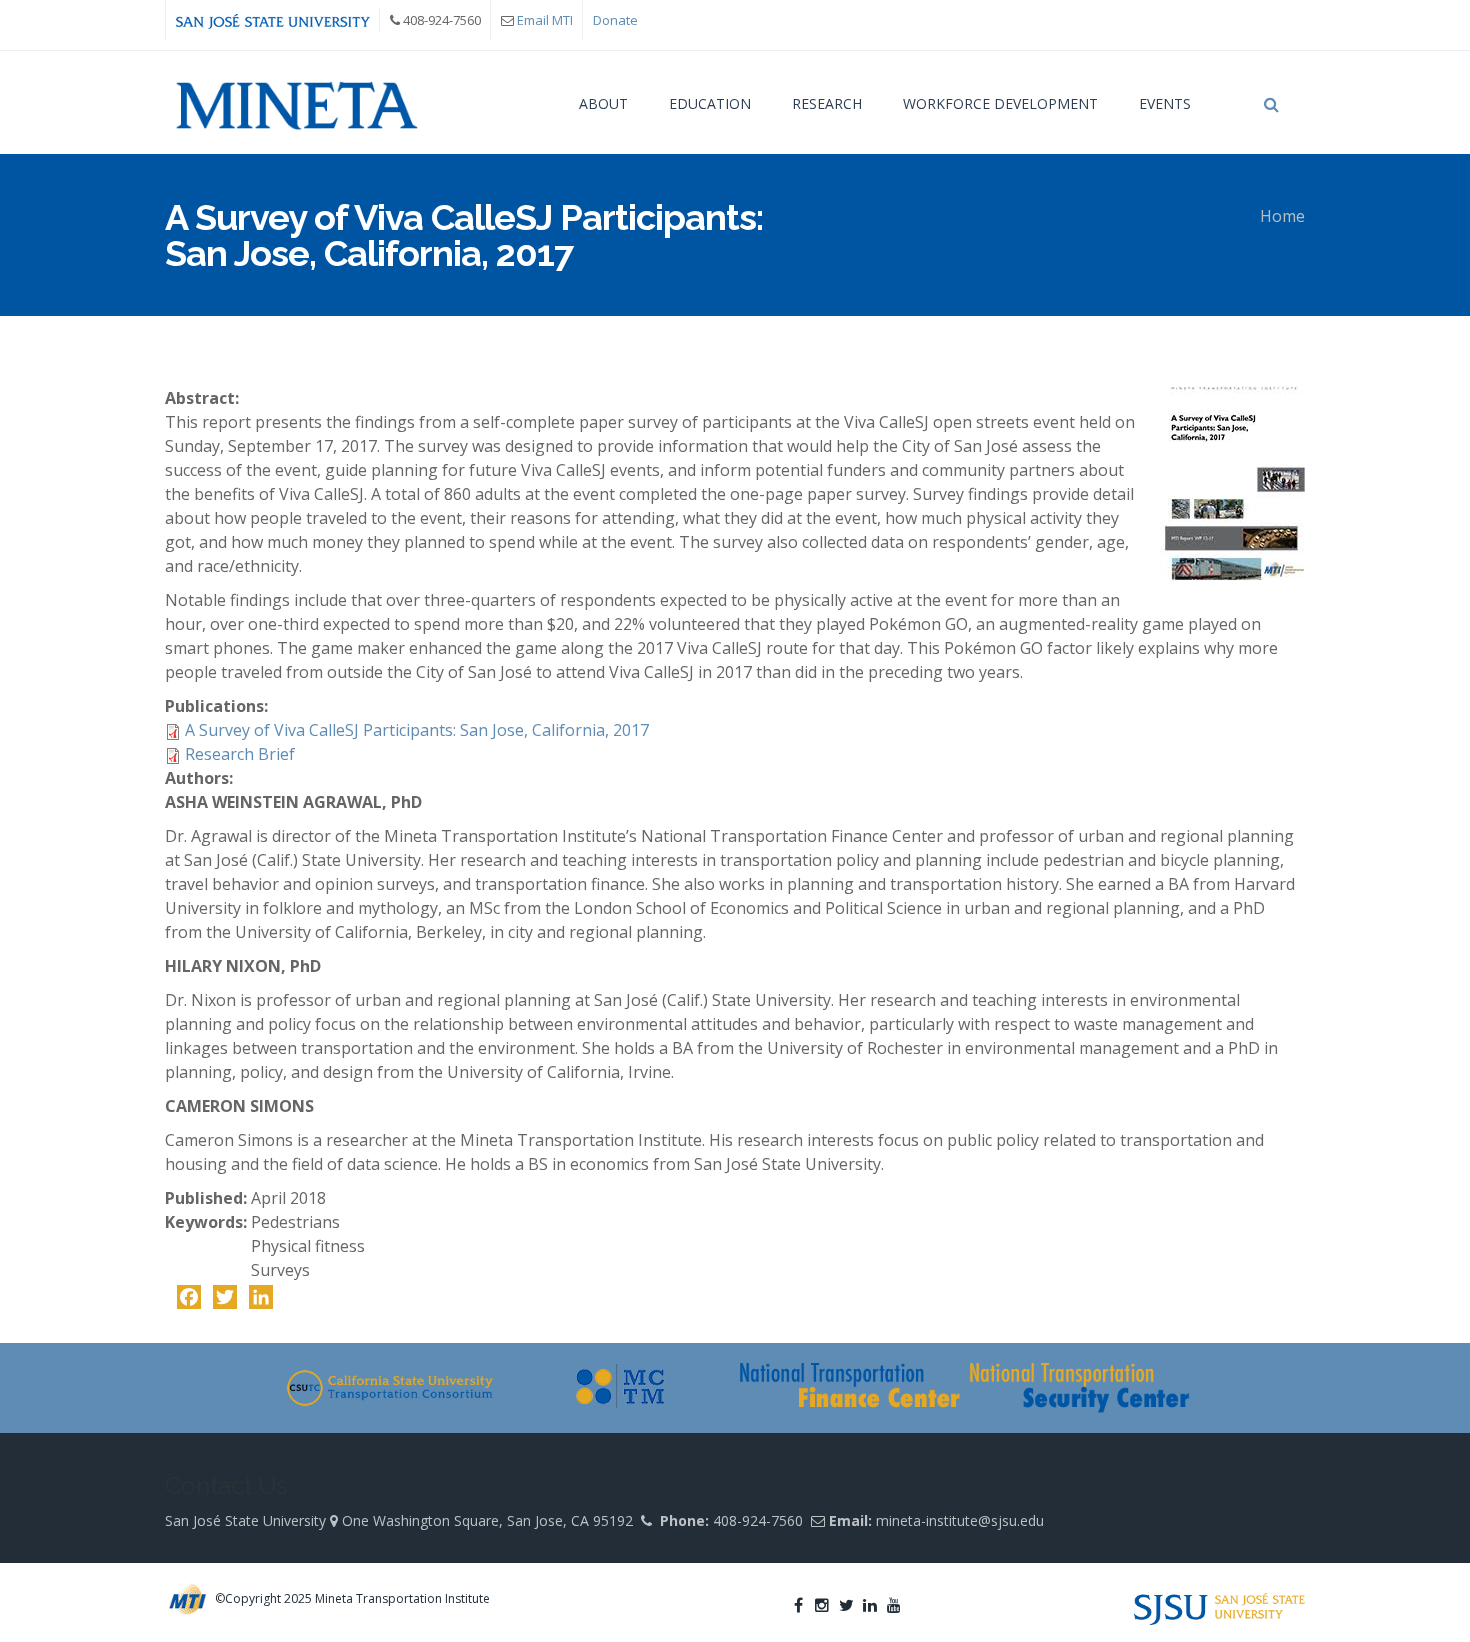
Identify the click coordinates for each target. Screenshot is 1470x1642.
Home (1282, 216)
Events (1165, 103)
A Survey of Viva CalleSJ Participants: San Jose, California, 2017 (417, 730)
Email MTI (545, 20)
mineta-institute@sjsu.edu (960, 1520)
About (603, 103)
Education (710, 103)
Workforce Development (1000, 103)
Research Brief (240, 754)
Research (827, 103)
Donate (615, 20)
